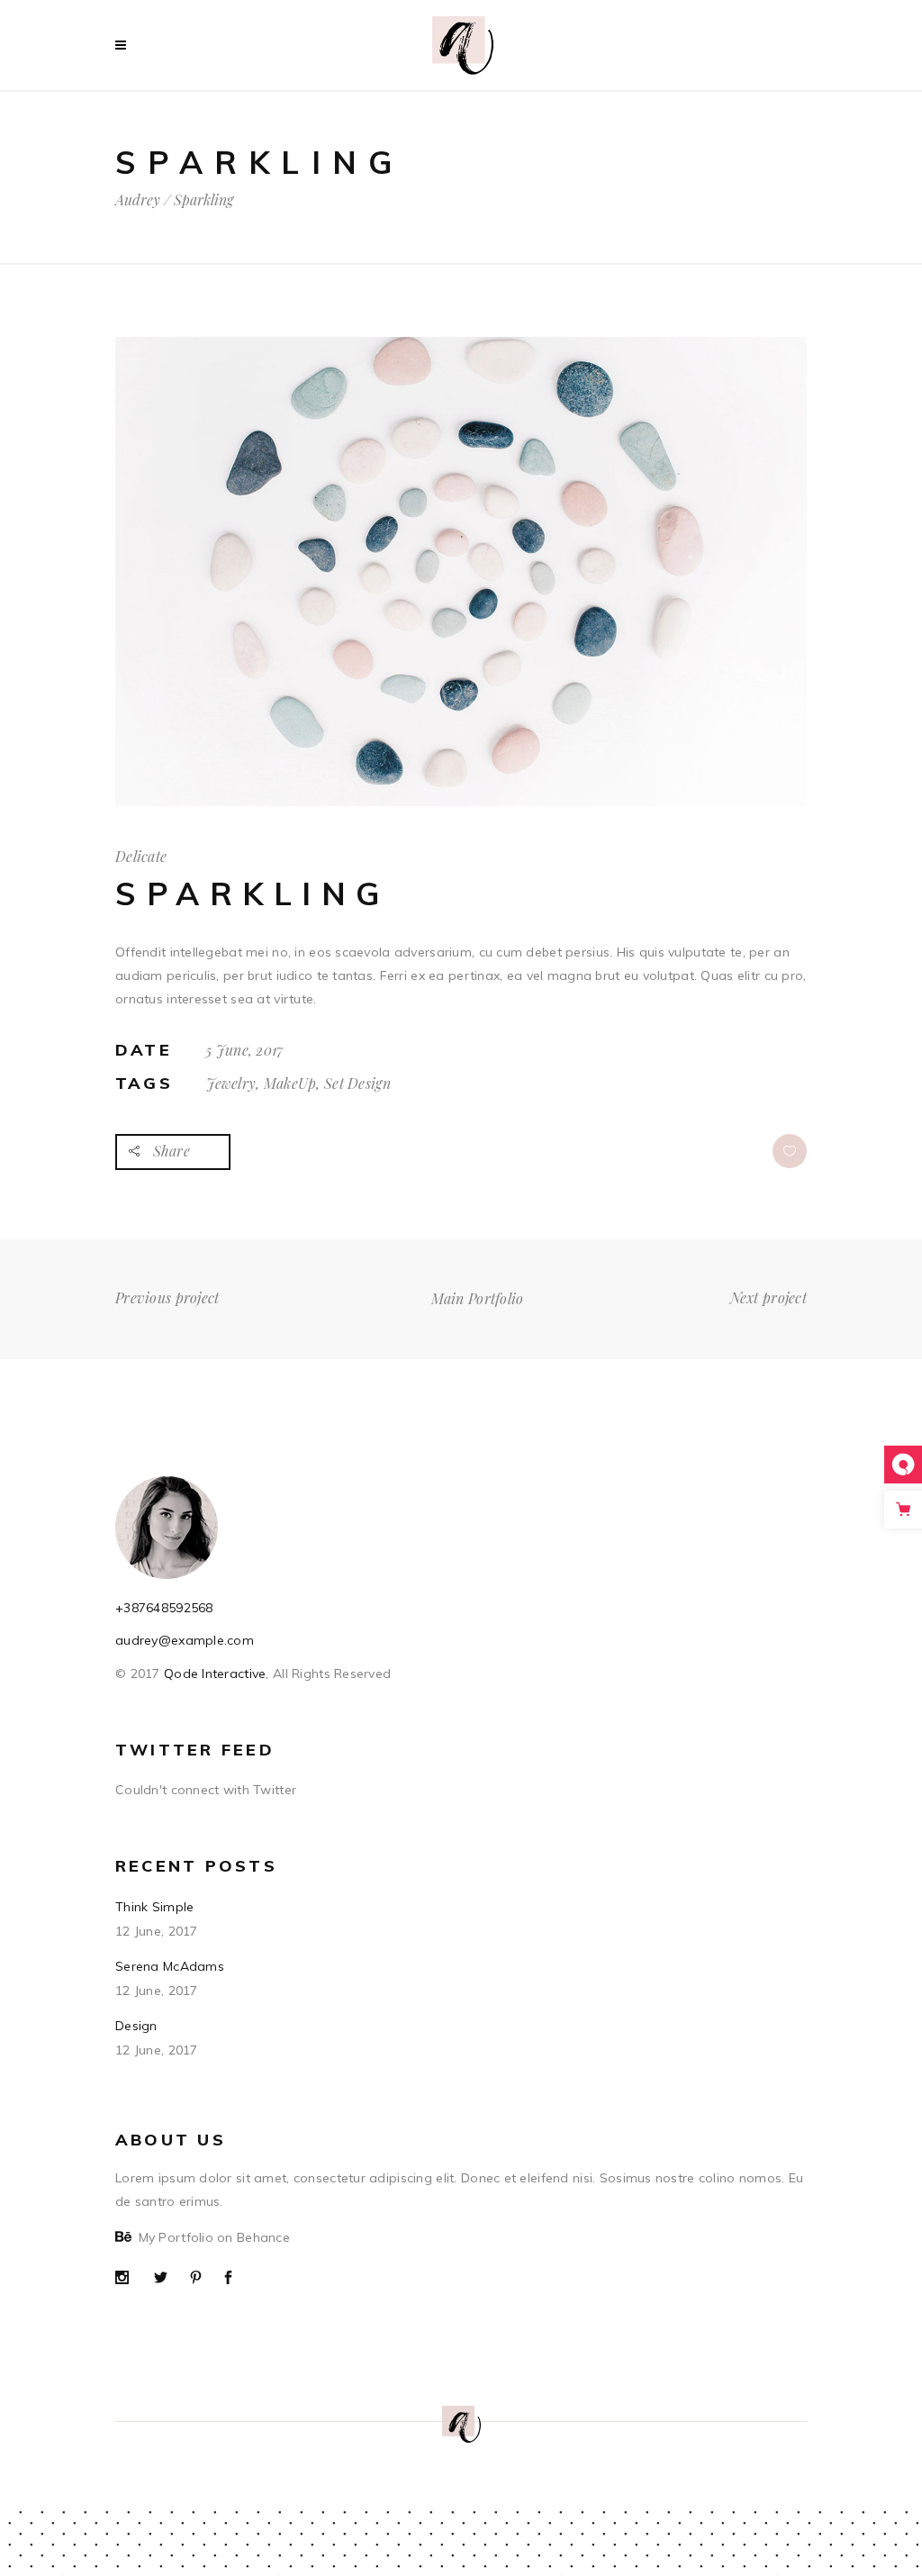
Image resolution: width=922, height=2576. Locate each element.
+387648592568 (164, 1608)
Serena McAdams (170, 1966)
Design (136, 2026)
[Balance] (461, 802)
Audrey (138, 200)
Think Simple (154, 1907)
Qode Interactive (213, 1673)
